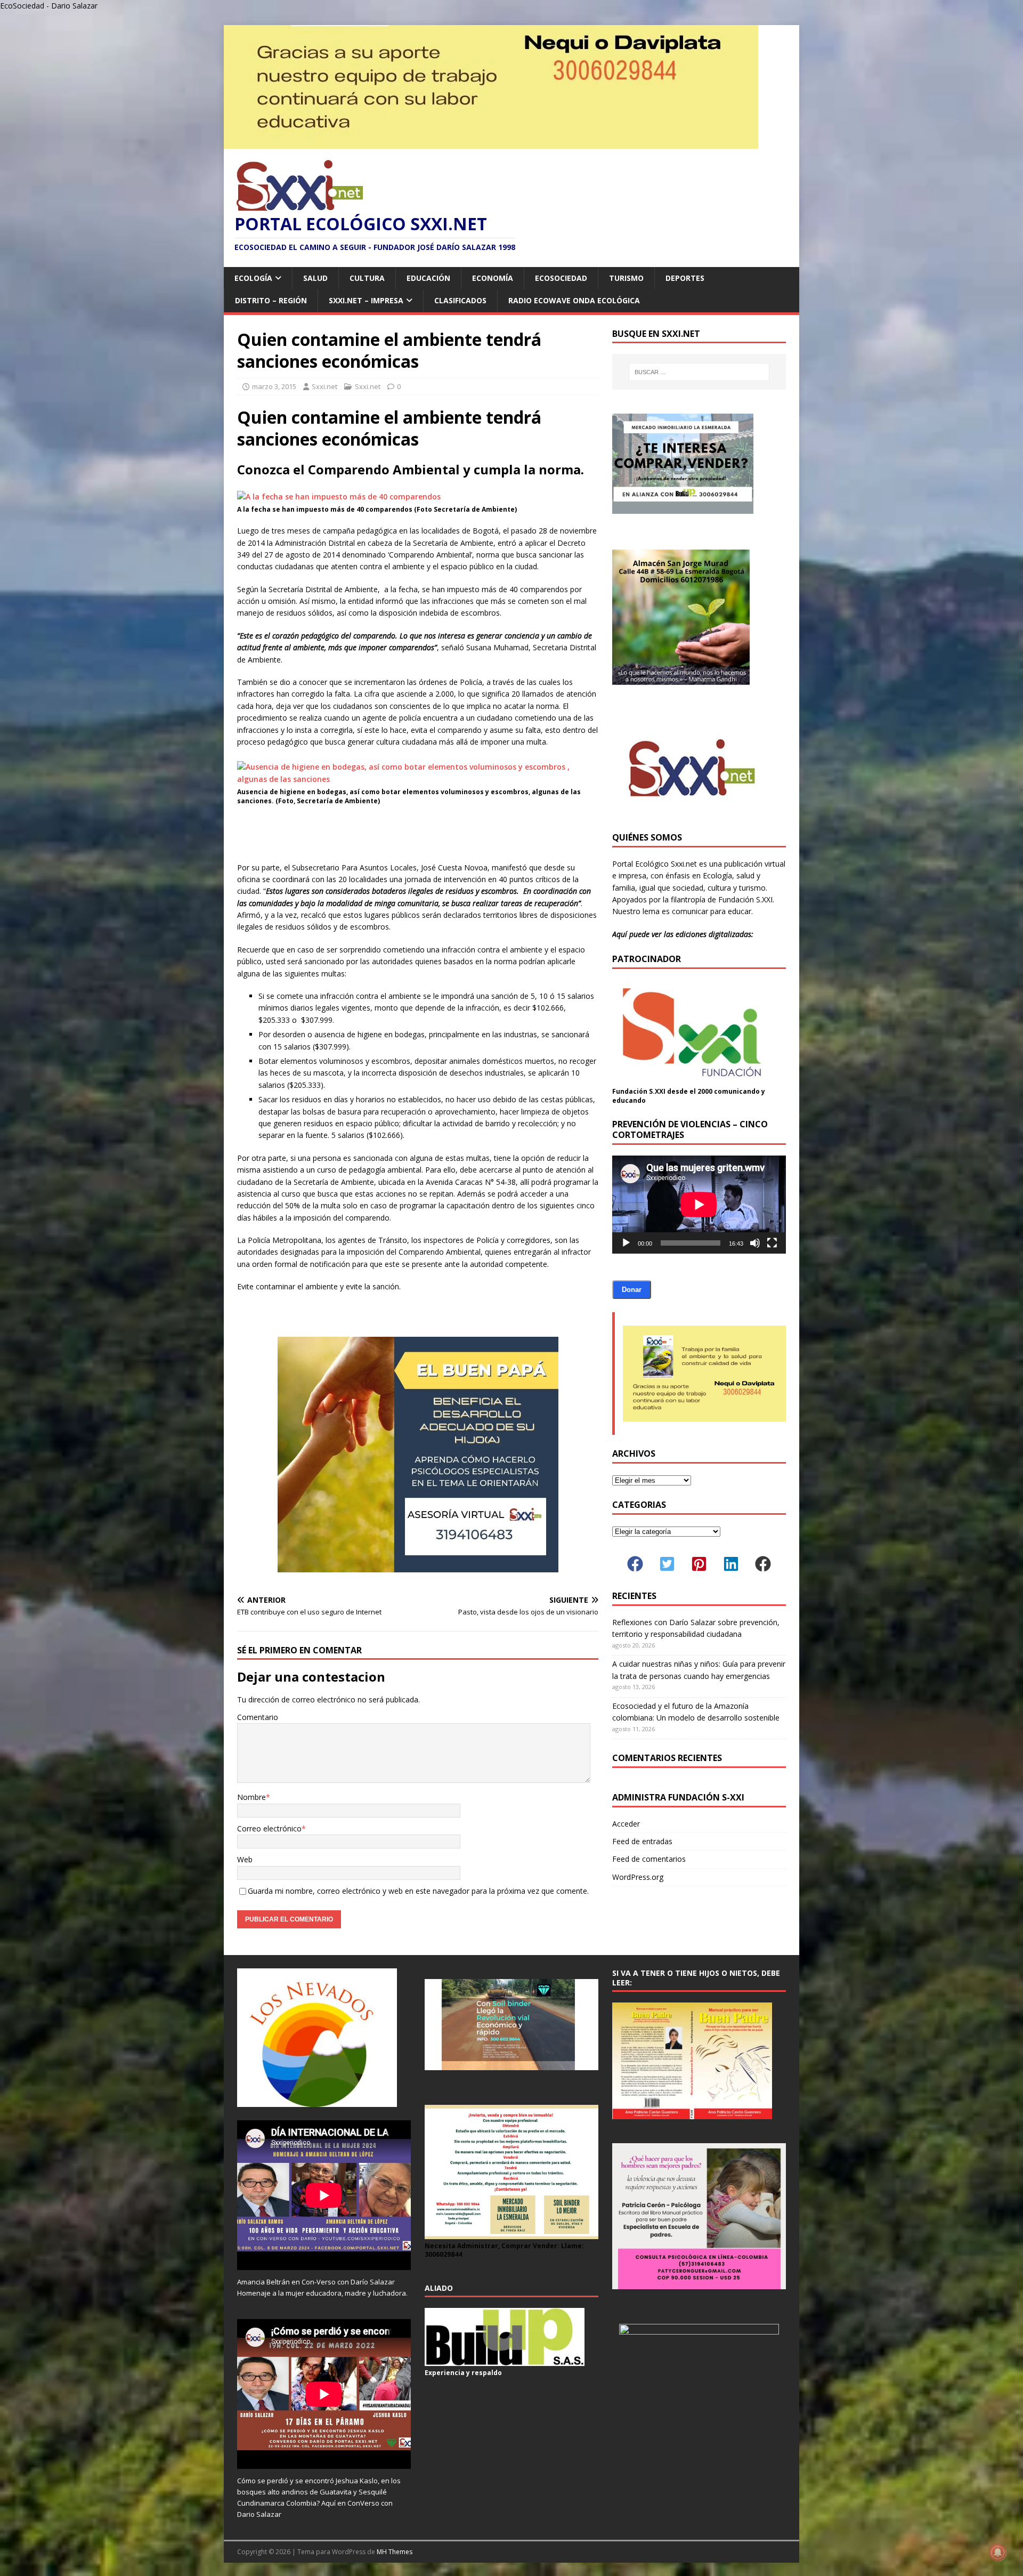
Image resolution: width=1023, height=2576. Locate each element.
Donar (632, 1290)
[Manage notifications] (998, 2553)
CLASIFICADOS (460, 300)
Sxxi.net (324, 386)
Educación (428, 278)
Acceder (626, 1824)
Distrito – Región (271, 300)
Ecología (253, 278)
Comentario (258, 1717)
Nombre (251, 1797)
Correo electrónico (269, 1828)
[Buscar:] (699, 372)
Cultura (367, 278)
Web (245, 1859)
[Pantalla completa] (772, 1243)
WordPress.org (638, 1877)
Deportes (685, 278)
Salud (315, 278)
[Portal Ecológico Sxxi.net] (491, 143)
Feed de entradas (642, 1841)
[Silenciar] (755, 1243)
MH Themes (395, 2552)
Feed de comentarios (649, 1859)
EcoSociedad (561, 278)
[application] (699, 1204)
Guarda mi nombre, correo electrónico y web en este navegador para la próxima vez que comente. (418, 1891)
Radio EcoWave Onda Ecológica (574, 300)
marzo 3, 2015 (274, 386)
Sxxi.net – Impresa (366, 300)
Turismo (626, 278)
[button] (635, 1564)
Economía (493, 278)
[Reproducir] (626, 1243)
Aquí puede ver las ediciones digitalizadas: (683, 934)
